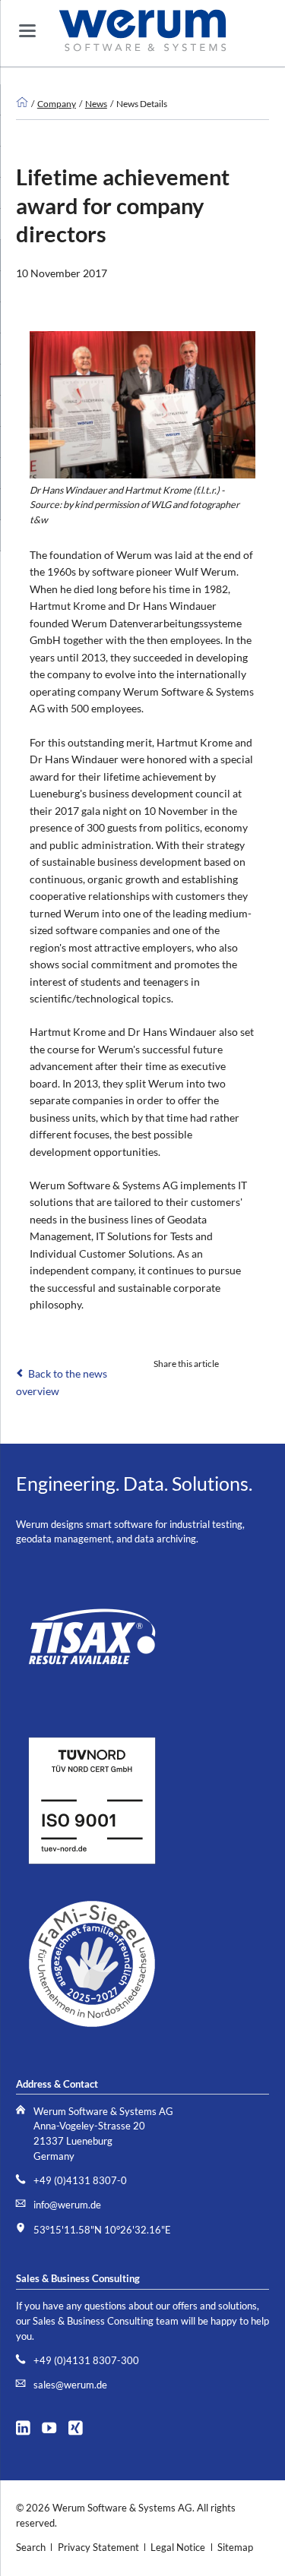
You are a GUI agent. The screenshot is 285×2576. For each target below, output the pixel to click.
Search (31, 2548)
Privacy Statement (98, 2548)
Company (57, 103)
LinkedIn (163, 1386)
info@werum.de (67, 2205)
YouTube (54, 2426)
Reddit (223, 1386)
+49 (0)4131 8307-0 (80, 2181)
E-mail (193, 1386)
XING (80, 2426)
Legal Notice (178, 2548)
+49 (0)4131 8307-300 (86, 2361)
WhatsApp (254, 1386)
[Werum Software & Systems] (22, 103)
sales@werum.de (70, 2385)
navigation (27, 31)
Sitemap (235, 2548)
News (96, 103)
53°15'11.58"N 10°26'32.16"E (102, 2230)
